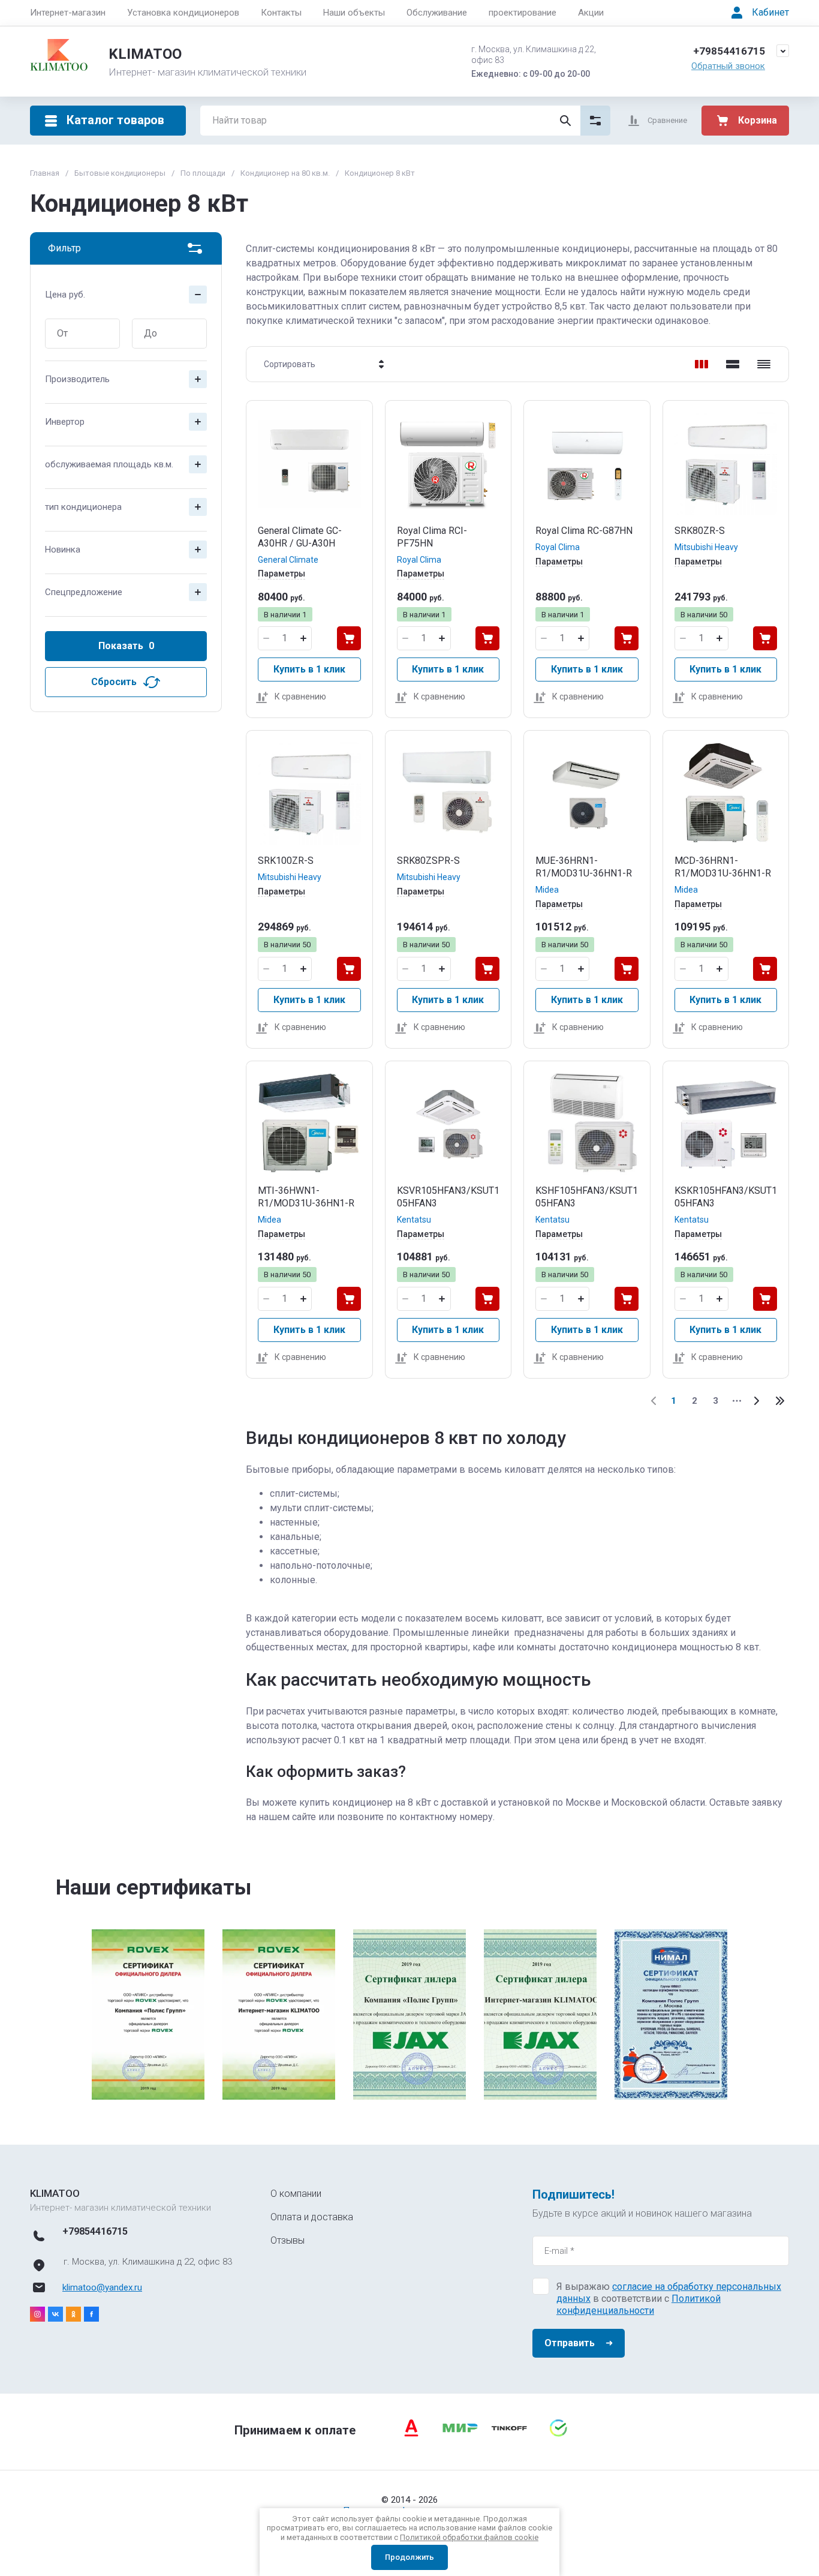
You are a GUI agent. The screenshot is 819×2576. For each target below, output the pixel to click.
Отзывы (287, 2240)
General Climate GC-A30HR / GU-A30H (300, 537)
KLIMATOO (145, 54)
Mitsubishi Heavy (706, 547)
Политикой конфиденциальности (639, 2305)
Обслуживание (437, 13)
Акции (591, 13)
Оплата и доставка (312, 2217)
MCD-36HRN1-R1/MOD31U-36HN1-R (723, 867)
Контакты (281, 13)
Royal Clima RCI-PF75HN (432, 537)
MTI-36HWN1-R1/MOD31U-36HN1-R (306, 1197)
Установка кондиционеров (183, 13)
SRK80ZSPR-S (428, 861)
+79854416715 (729, 51)
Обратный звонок (728, 66)
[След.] (756, 1401)
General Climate (288, 560)
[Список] (733, 364)
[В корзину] (349, 638)
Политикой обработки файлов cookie (469, 2537)
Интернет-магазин (68, 13)
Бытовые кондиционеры (120, 173)
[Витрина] (701, 364)
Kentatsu (414, 1220)
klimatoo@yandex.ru (102, 2287)
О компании (296, 2194)
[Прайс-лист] (764, 364)
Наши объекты (354, 13)
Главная (45, 173)
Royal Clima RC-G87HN (584, 531)
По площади (203, 173)
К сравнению (300, 696)
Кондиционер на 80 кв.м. (285, 173)
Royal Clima (419, 560)
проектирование (523, 13)
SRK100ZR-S (286, 861)
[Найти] (565, 121)
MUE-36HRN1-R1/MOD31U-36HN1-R (584, 867)
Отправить (570, 2343)
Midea (547, 890)
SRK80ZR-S (700, 531)
